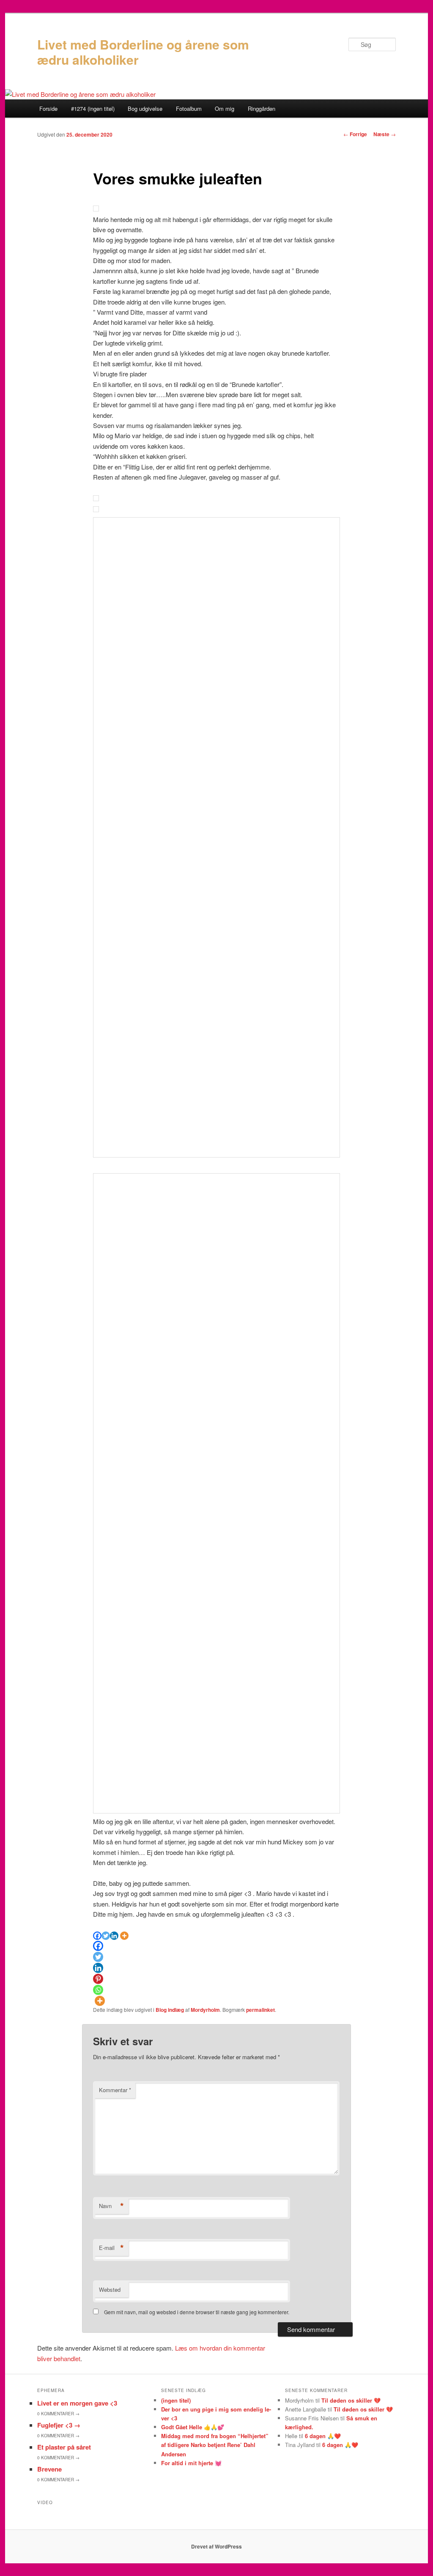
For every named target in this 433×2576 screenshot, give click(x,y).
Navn (111, 2206)
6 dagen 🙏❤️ (323, 2436)
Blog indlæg (170, 2010)
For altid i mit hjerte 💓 (191, 2463)
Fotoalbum (189, 108)
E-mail (111, 2248)
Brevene (49, 2469)
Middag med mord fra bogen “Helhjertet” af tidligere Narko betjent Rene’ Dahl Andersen (215, 2445)
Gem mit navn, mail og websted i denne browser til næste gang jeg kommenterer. (197, 2312)
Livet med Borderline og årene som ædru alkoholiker (143, 52)
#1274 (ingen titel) (93, 108)
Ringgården (262, 108)
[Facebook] (97, 1936)
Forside (48, 108)
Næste (385, 134)
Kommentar (115, 2090)
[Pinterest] (98, 1979)
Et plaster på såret (64, 2447)
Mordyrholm (205, 2010)
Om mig (225, 108)
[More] (124, 1936)
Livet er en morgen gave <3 (77, 2403)
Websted (110, 2289)
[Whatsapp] (98, 1990)
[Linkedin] (114, 1936)
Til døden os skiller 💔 (351, 2400)
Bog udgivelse (145, 108)
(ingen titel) (176, 2400)
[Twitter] (106, 1936)
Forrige (355, 134)
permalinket (260, 2010)
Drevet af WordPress (216, 2546)
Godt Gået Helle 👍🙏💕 (193, 2427)
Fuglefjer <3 (59, 2425)
